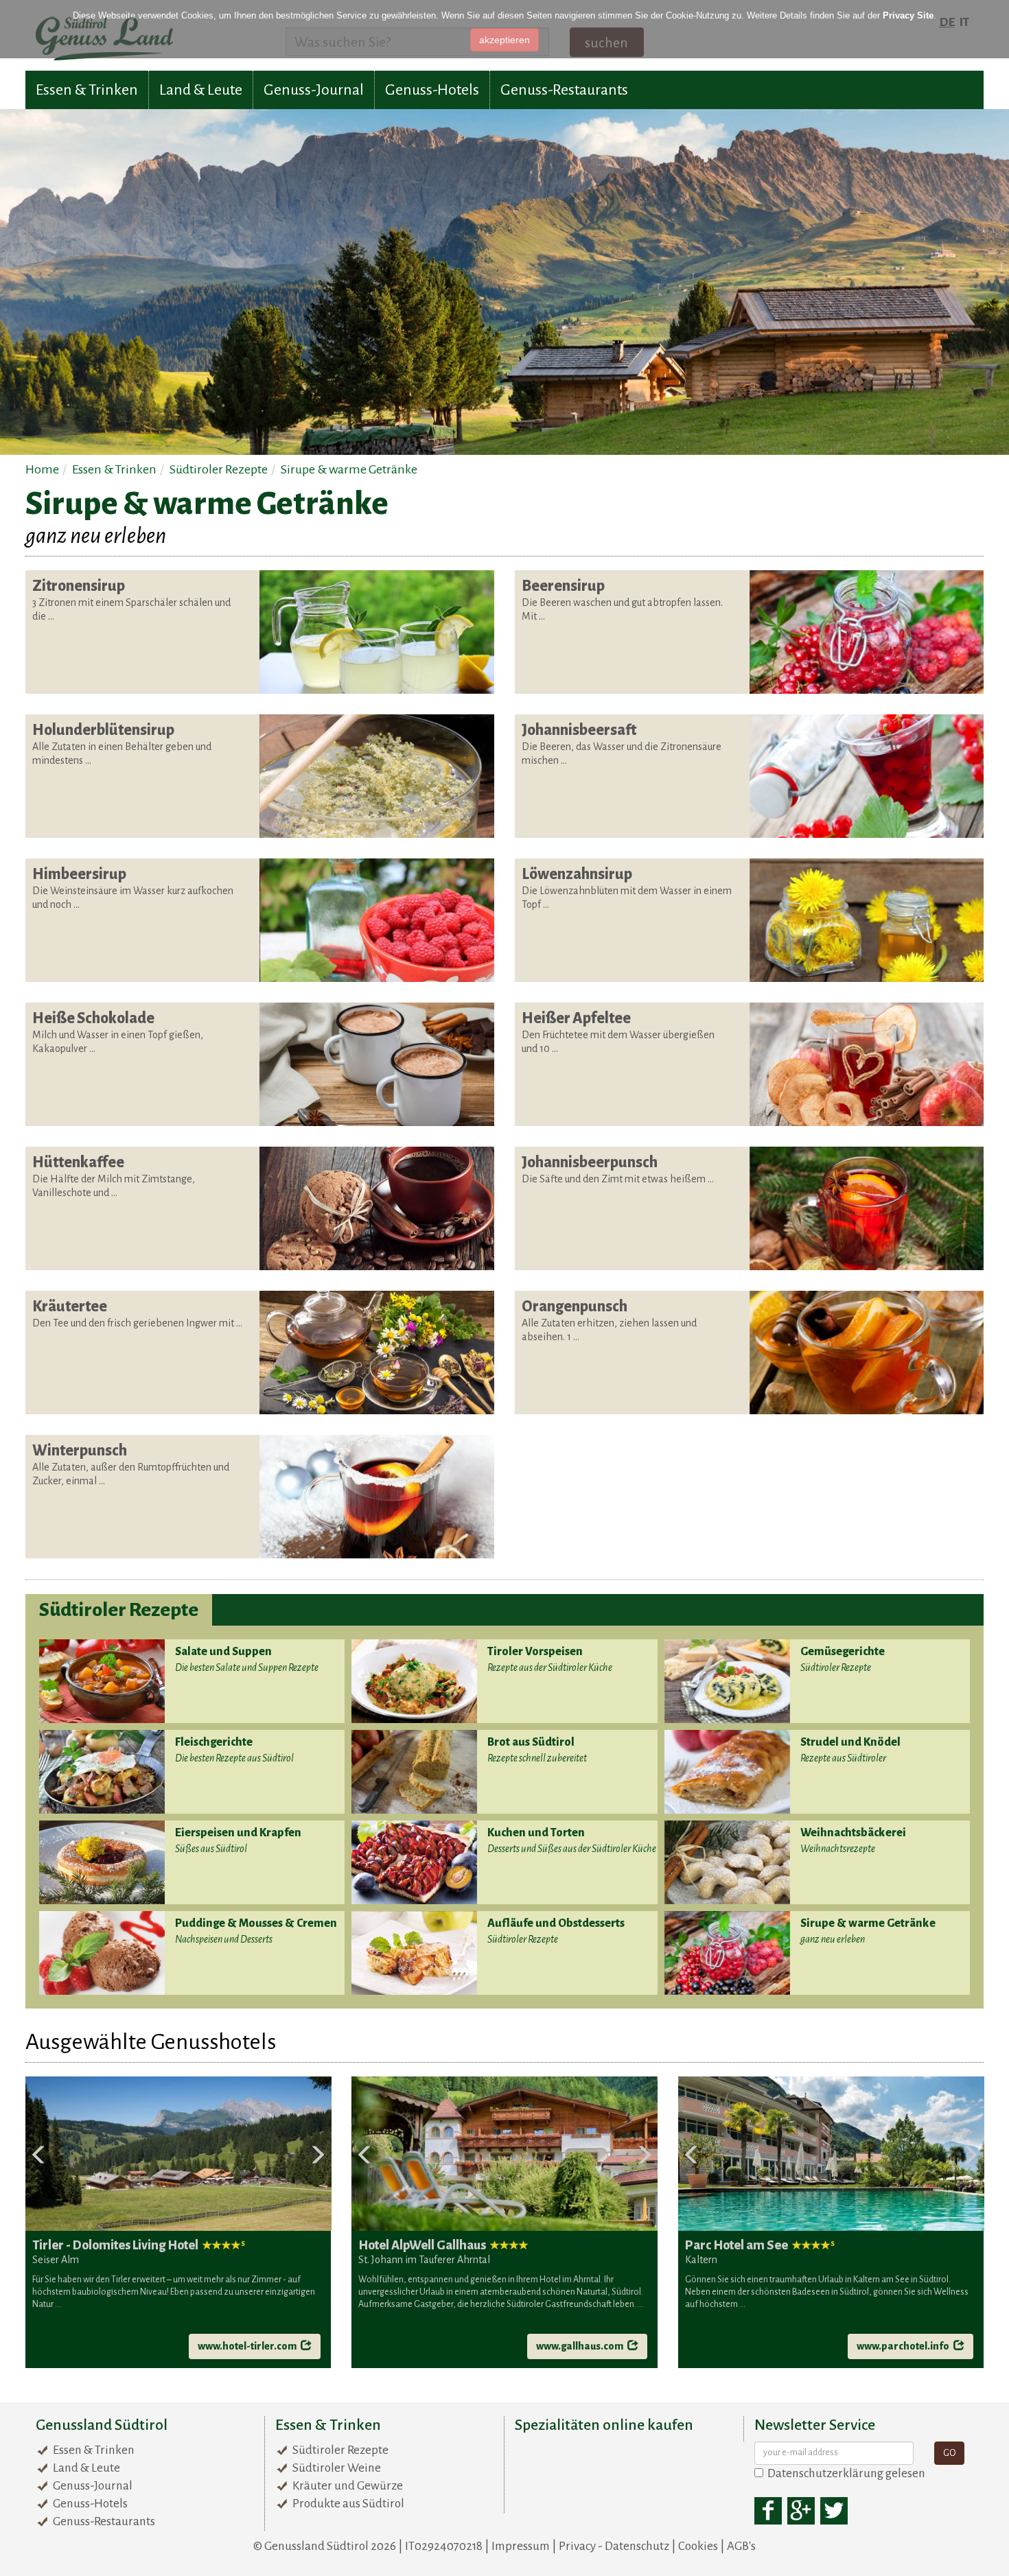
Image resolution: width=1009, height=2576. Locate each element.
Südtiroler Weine (337, 2468)
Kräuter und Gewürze (348, 2486)
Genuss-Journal (314, 90)
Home (42, 469)
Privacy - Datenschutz (614, 2546)
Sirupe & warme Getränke (349, 469)
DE (947, 22)
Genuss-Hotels (432, 90)
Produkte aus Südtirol (348, 2504)
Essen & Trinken (87, 90)
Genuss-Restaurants (564, 90)
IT (964, 22)
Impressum (521, 2546)
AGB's (741, 2546)
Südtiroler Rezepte (219, 469)
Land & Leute (201, 90)
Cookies (698, 2546)
